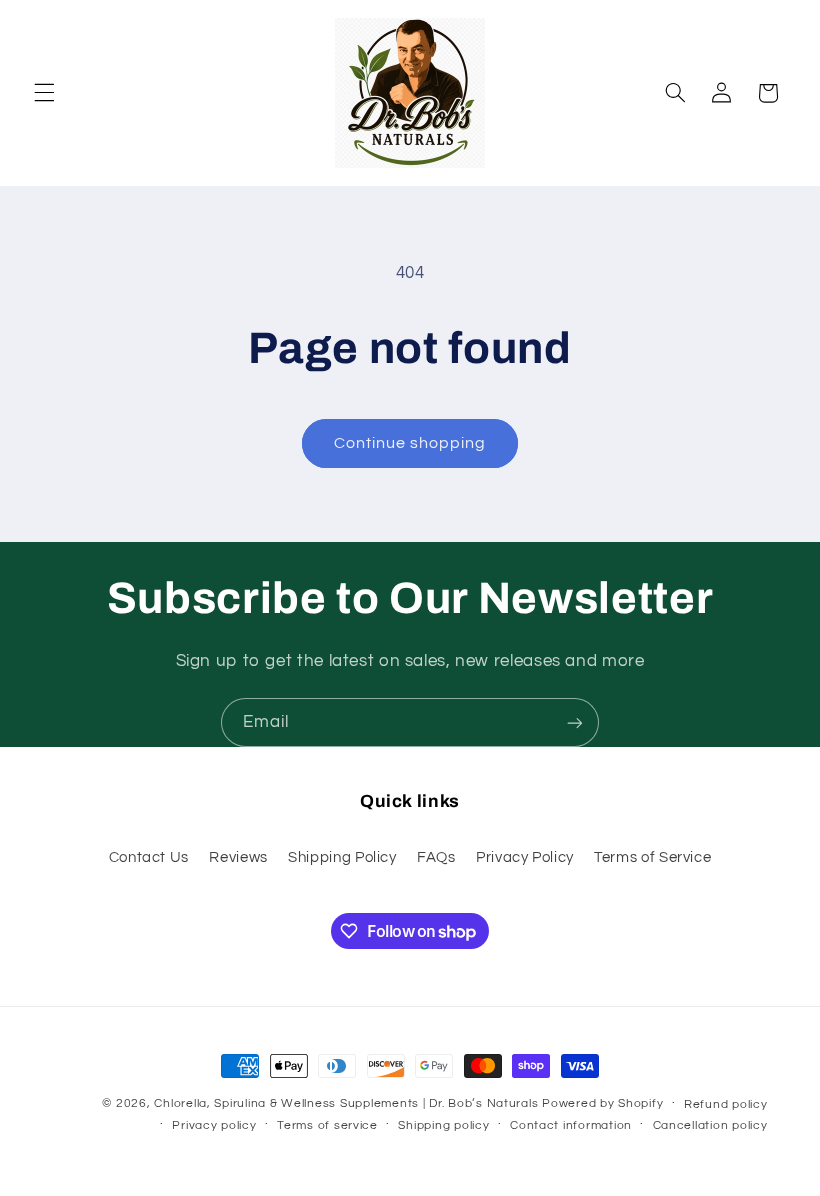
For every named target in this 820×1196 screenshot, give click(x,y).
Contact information (571, 1125)
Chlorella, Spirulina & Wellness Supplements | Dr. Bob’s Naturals (346, 1103)
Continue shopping (410, 443)
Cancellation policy (710, 1125)
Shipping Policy (342, 857)
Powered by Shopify (602, 1103)
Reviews (238, 857)
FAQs (436, 857)
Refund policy (726, 1104)
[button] (44, 93)
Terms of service (327, 1125)
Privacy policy (214, 1125)
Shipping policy (443, 1125)
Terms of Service (652, 857)
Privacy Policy (525, 857)
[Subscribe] (575, 722)
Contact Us (149, 857)
